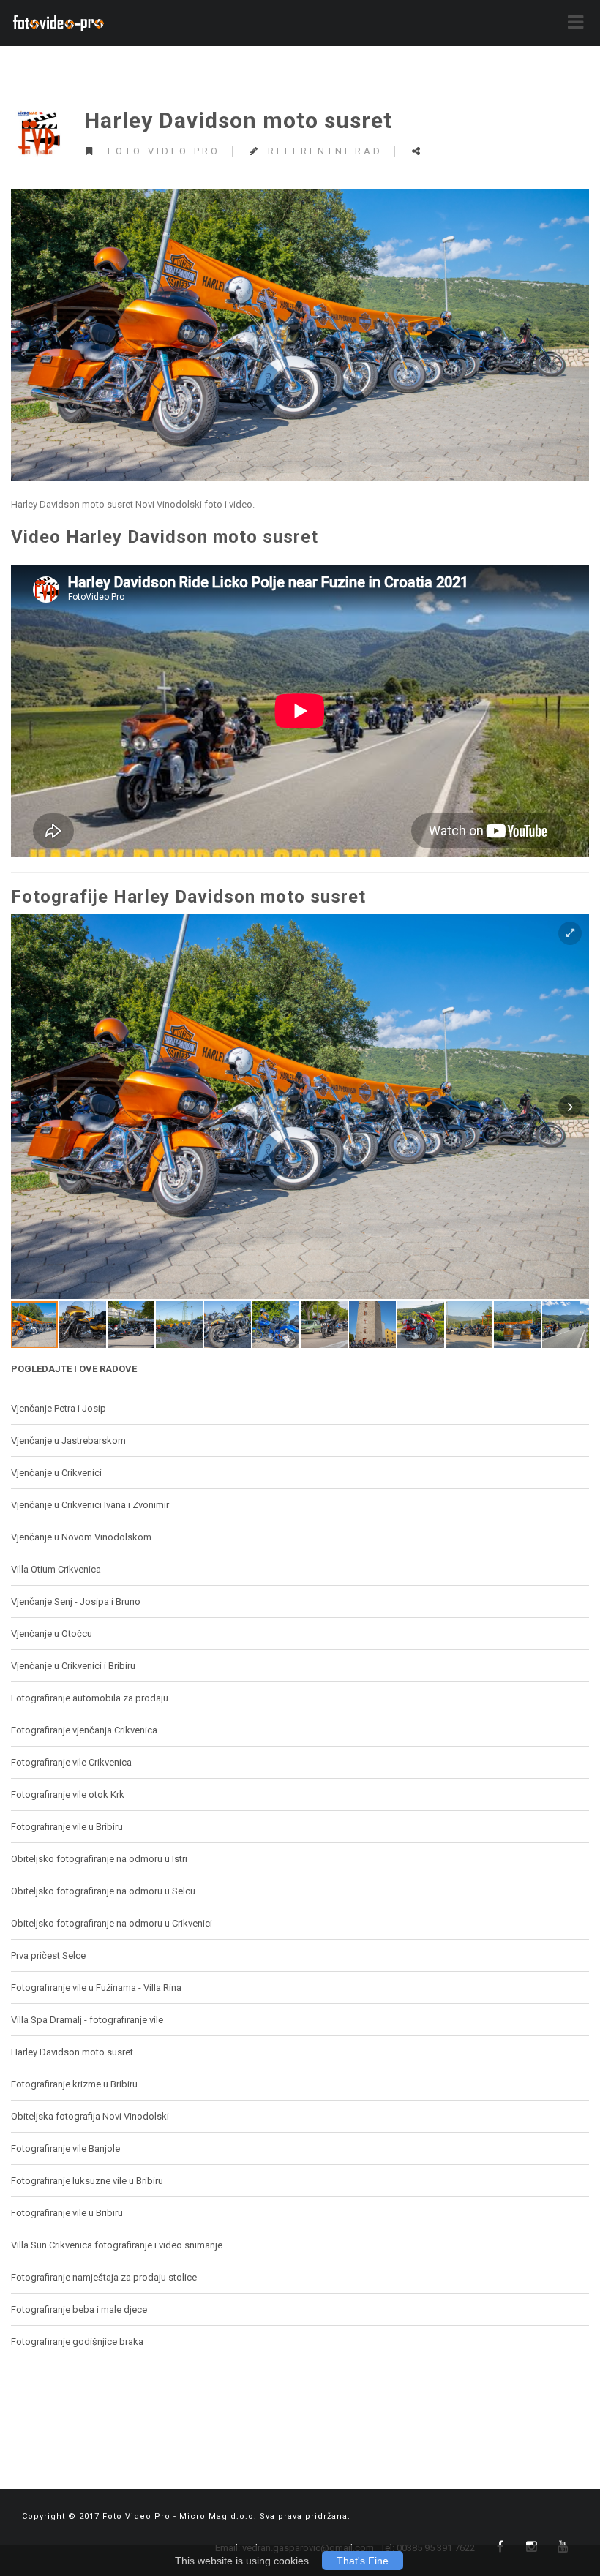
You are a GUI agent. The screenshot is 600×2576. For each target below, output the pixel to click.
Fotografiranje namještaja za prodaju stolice (104, 2277)
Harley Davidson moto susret (72, 2052)
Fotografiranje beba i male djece (79, 2309)
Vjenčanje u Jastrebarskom (68, 1440)
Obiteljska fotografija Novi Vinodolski (90, 2116)
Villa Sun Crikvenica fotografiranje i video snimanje (117, 2245)
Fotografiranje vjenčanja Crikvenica (84, 1730)
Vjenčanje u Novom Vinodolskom (81, 1537)
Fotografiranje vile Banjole (65, 2148)
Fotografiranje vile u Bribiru (67, 1827)
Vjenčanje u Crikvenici (56, 1473)
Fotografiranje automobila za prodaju (90, 1698)
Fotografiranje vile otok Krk (68, 1794)
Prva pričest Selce (48, 1955)
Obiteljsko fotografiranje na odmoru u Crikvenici (112, 1923)
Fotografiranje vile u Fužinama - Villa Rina (96, 1988)
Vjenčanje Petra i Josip (59, 1408)
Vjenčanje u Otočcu (52, 1634)
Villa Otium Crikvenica (56, 1569)
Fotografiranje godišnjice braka (77, 2342)
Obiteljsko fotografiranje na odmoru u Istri (99, 1859)
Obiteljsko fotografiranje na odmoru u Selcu (103, 1891)
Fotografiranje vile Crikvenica (71, 1762)
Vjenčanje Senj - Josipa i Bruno (76, 1601)
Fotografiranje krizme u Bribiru (74, 2084)
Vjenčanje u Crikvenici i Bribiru (73, 1666)
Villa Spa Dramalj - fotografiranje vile (87, 2020)
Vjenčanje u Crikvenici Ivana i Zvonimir (90, 1505)
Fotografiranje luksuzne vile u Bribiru (87, 2181)
